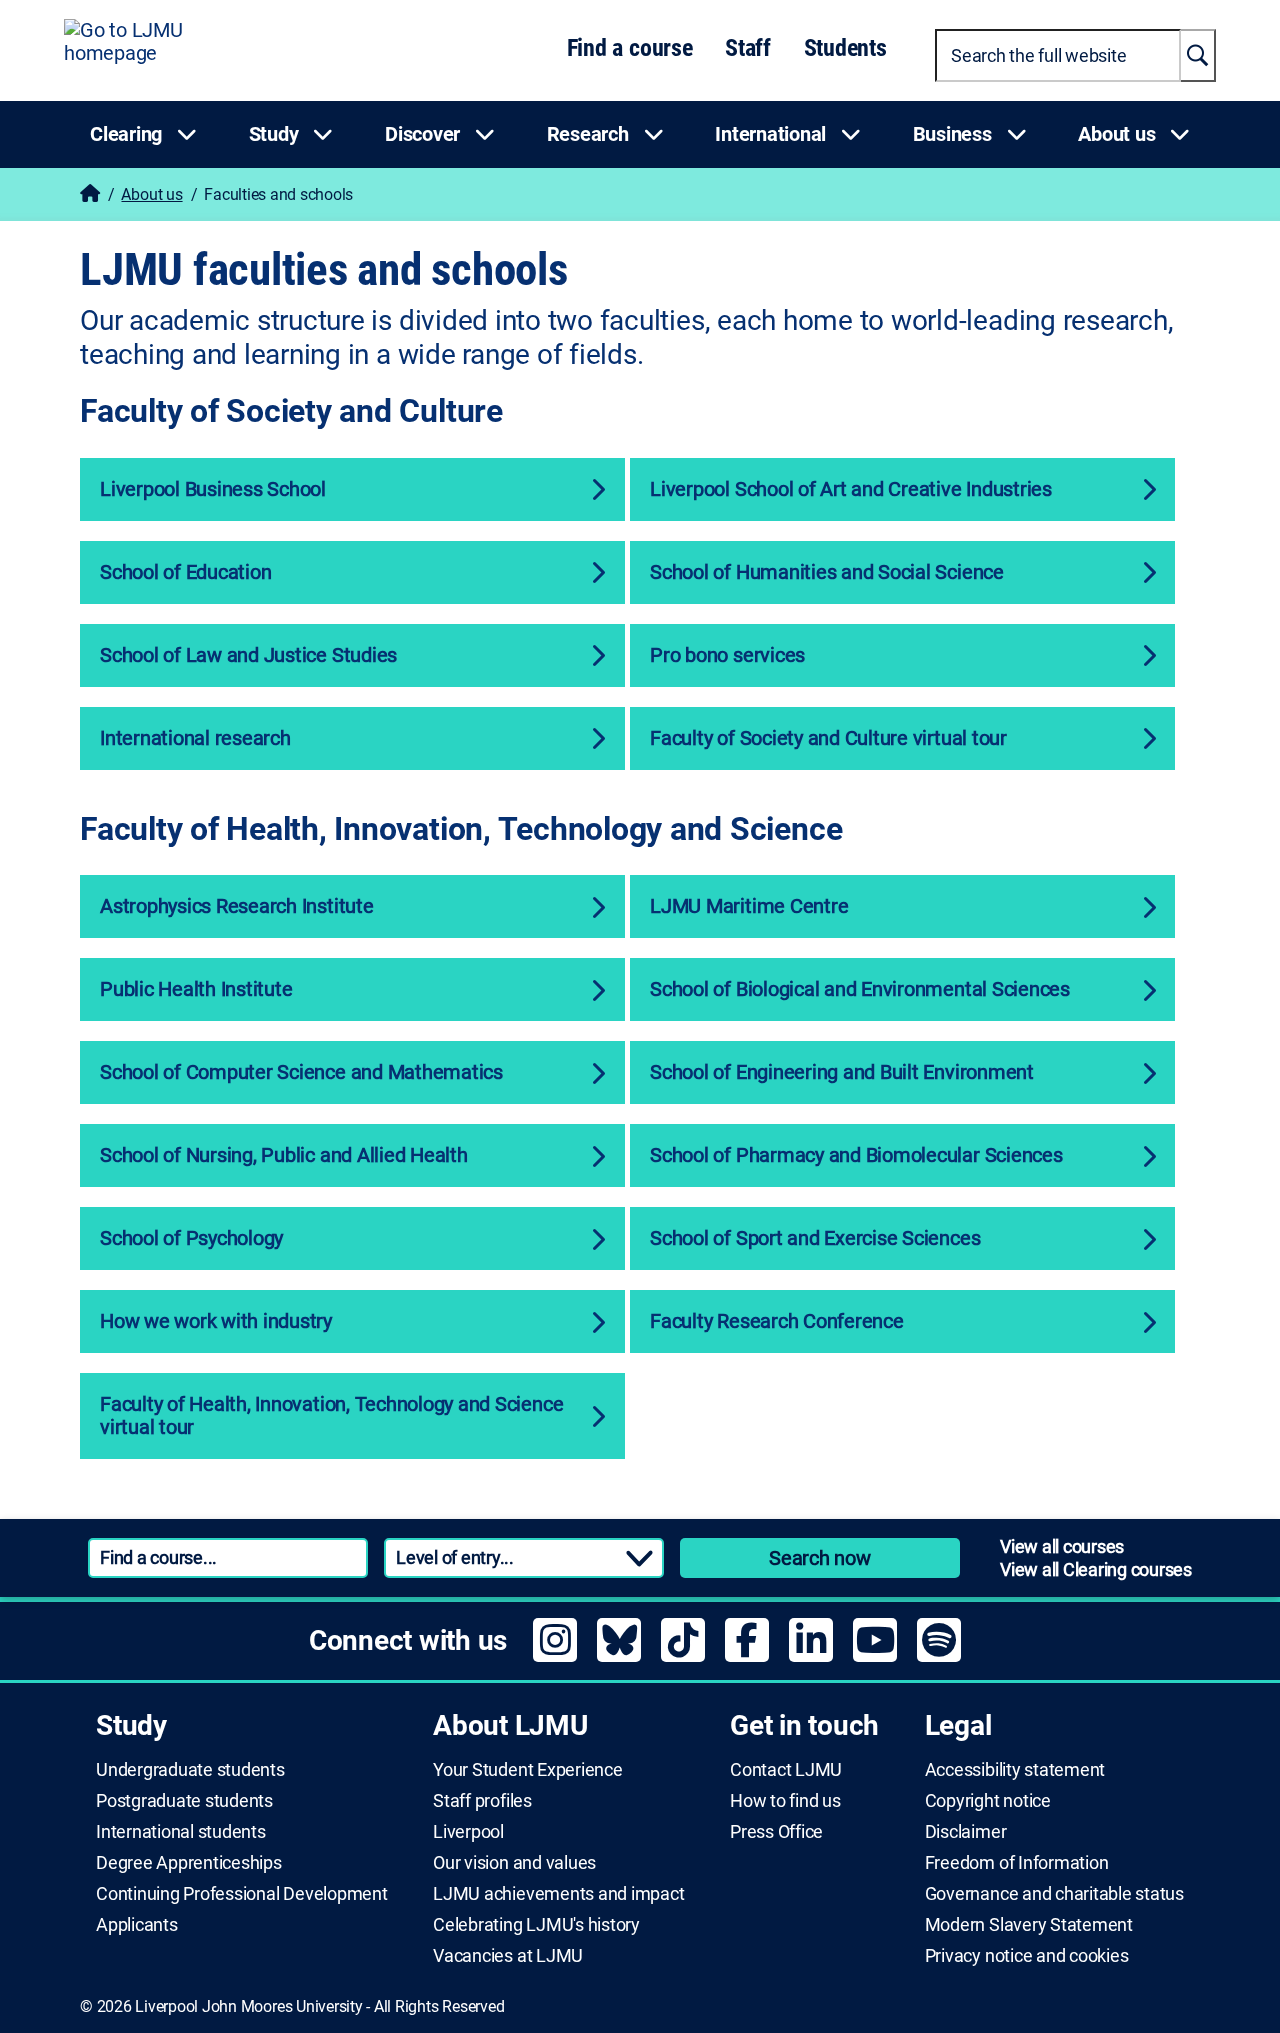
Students (845, 48)
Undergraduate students (190, 1770)
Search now (820, 1558)
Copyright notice (988, 1801)
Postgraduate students (184, 1801)
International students (181, 1832)
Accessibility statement (1015, 1770)
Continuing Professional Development (242, 1894)
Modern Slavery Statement (1029, 1925)
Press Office (776, 1832)
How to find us (785, 1801)
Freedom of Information (1017, 1863)
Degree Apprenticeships (189, 1863)
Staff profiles (482, 1801)
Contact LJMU (786, 1770)
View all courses (1062, 1546)
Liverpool (468, 1832)
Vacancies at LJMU (508, 1956)
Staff (748, 48)
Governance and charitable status (1054, 1894)
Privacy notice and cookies (1027, 1956)
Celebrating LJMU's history (536, 1925)
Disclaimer (966, 1832)
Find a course (630, 48)
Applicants (137, 1925)
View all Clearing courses (1096, 1569)
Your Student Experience (527, 1770)
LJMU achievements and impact (558, 1894)
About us (151, 194)
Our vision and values (514, 1863)
